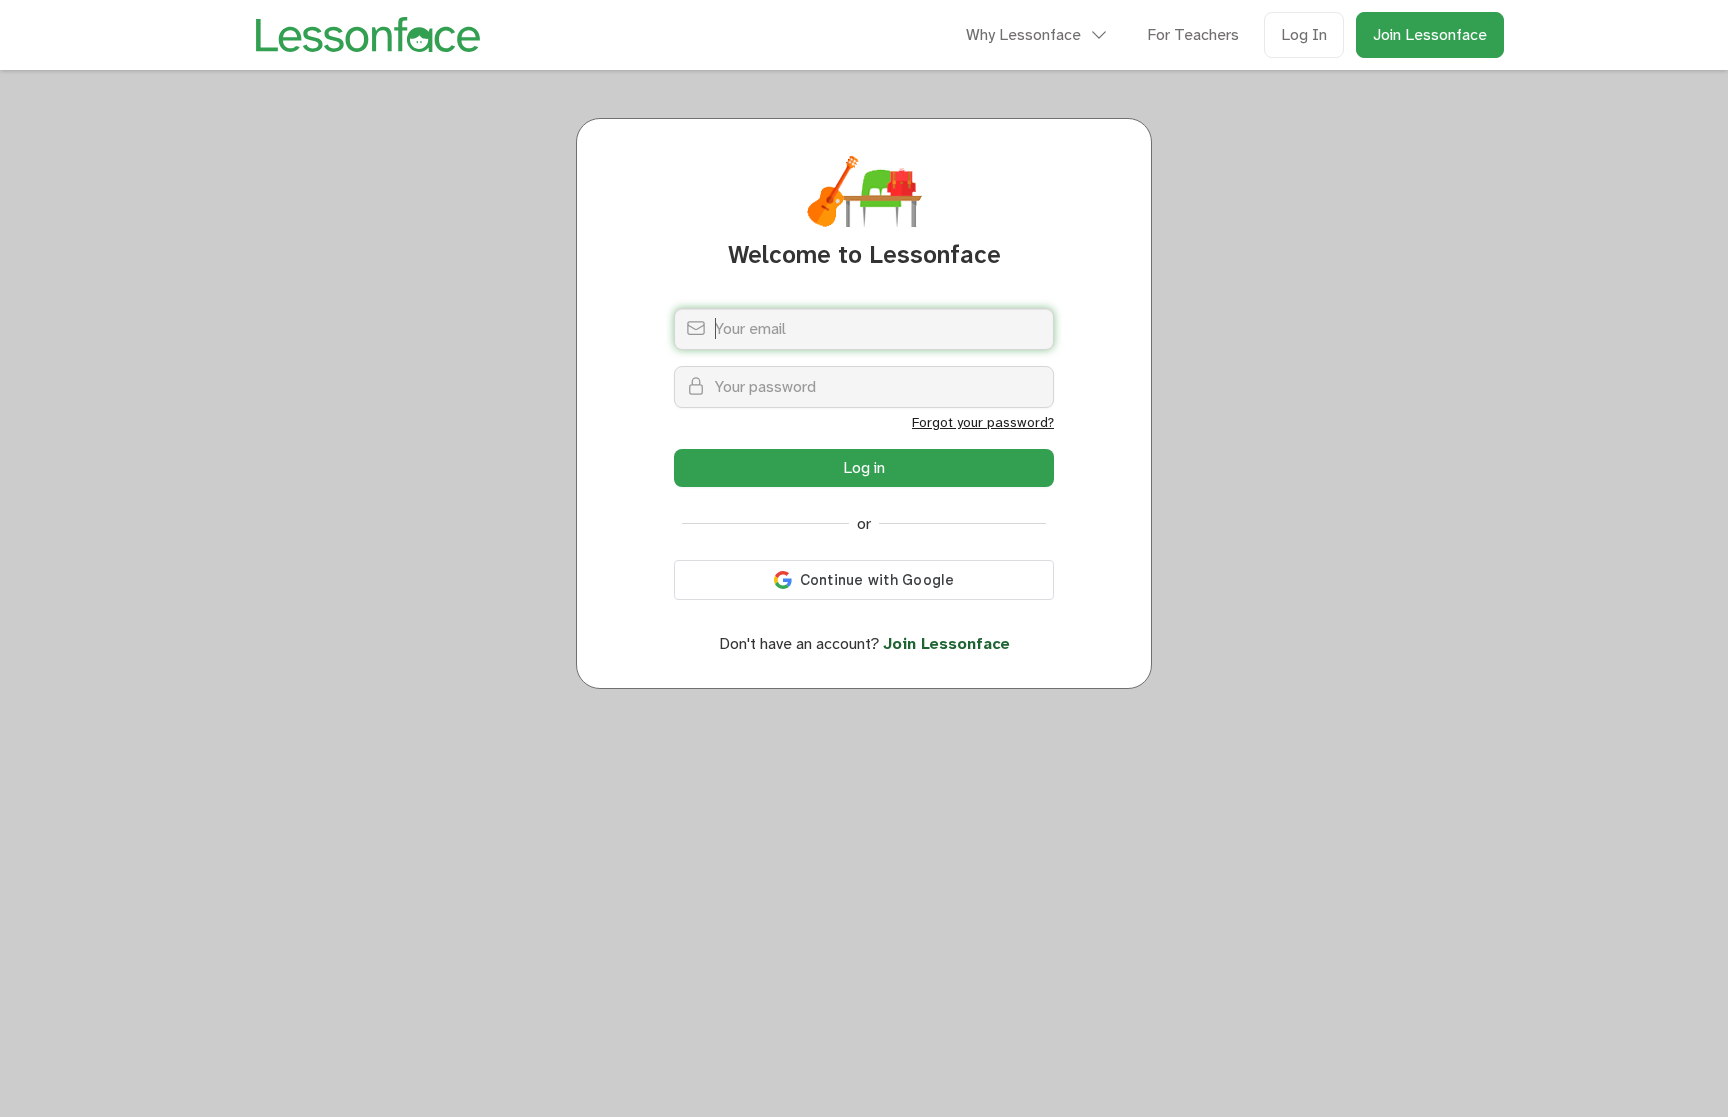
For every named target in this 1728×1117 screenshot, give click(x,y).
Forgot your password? (983, 422)
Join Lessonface (1430, 34)
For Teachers (1193, 34)
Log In (1304, 34)
